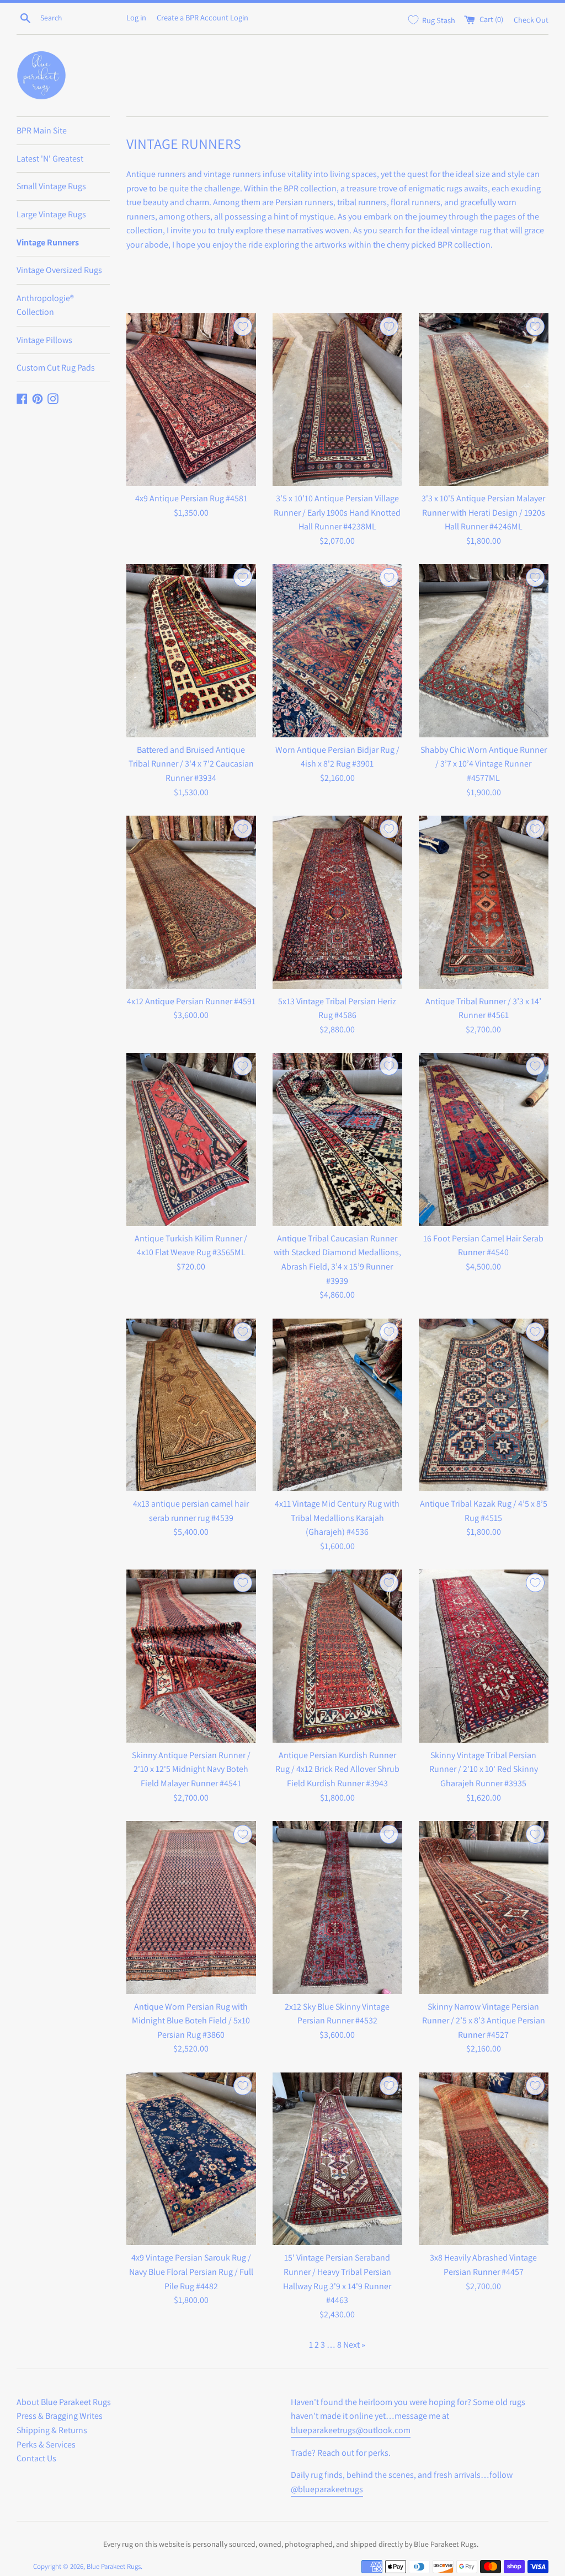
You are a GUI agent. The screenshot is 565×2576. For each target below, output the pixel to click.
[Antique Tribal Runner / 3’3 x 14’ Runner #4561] (484, 902)
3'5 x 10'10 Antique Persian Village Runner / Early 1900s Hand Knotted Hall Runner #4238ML (337, 512)
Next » (354, 2345)
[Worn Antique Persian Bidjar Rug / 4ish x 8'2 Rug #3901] (337, 650)
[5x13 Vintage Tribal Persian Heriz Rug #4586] (337, 902)
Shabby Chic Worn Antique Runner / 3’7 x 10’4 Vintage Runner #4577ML (484, 764)
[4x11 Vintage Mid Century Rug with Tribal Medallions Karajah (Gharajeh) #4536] (337, 1405)
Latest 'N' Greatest (50, 159)
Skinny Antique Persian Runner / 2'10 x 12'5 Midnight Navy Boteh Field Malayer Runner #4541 (191, 1769)
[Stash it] (243, 326)
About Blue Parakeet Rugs (64, 2402)
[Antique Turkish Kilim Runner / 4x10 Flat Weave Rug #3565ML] (191, 1139)
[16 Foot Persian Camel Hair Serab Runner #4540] (484, 1139)
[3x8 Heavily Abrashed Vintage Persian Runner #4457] (484, 2159)
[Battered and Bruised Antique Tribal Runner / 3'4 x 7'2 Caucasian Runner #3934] (191, 650)
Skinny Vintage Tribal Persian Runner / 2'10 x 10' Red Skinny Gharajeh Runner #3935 (484, 1769)
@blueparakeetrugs (327, 2489)
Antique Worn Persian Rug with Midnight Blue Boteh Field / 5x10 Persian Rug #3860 (191, 2021)
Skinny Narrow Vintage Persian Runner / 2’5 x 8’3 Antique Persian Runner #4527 (484, 2021)
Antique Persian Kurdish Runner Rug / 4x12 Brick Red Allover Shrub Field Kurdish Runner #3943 (337, 1769)
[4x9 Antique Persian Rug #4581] (191, 400)
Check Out (531, 19)
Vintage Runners (48, 242)
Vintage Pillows (44, 340)
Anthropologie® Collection (45, 305)
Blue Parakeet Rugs (114, 2566)
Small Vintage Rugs (51, 186)
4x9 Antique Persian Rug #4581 (191, 498)
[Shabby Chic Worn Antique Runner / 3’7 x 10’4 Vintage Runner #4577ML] (484, 650)
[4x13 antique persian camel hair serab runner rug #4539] (191, 1405)
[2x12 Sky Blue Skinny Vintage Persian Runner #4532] (337, 1907)
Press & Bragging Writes (60, 2416)
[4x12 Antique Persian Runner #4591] (191, 902)
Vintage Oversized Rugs (59, 270)
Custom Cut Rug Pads (56, 368)
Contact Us (36, 2458)
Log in (136, 17)
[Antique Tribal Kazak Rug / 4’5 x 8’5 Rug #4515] (484, 1405)
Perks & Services (46, 2444)
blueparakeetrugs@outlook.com (351, 2430)
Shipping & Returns (52, 2430)
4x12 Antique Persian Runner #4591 (191, 1001)
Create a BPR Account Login (202, 17)
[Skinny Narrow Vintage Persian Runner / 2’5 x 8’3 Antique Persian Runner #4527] (484, 1907)
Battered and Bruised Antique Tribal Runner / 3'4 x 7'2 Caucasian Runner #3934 (191, 764)
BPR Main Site (42, 130)
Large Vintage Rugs (51, 214)
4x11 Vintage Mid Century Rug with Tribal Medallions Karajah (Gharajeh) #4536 (337, 1518)
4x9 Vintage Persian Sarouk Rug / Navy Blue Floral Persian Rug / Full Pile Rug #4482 (191, 2272)
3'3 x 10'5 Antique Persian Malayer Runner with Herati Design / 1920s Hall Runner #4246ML (483, 512)
